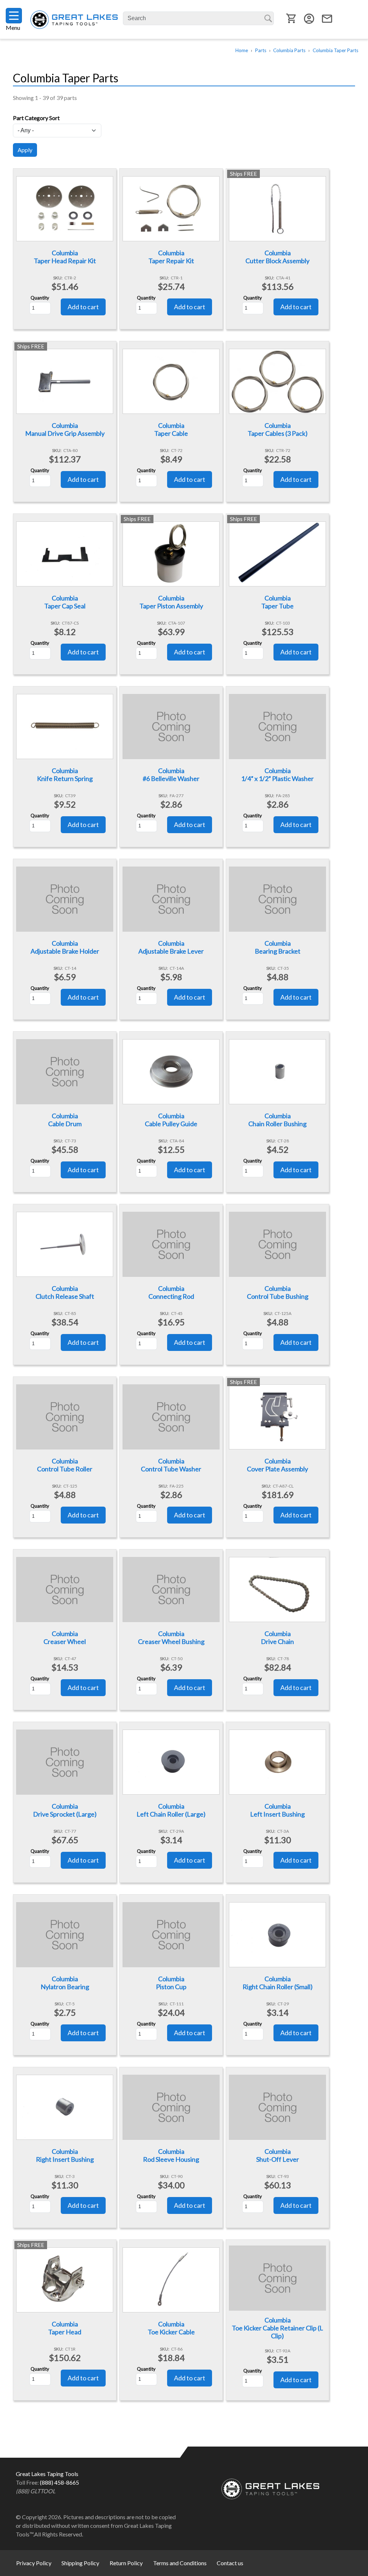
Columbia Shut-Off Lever (278, 2155)
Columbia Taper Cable (171, 429)
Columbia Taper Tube (277, 602)
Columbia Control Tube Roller (65, 1465)
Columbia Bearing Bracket (278, 947)
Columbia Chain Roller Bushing (277, 1120)
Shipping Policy (80, 2563)
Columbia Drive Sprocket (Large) (65, 1810)
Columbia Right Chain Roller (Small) (278, 1983)
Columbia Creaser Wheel (65, 1638)
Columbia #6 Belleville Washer (171, 775)
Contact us (230, 2563)
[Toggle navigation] (14, 16)
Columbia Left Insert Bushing (277, 1810)
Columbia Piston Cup (171, 1983)
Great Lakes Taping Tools (74, 20)
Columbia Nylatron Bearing (65, 1983)
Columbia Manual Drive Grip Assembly (65, 429)
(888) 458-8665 (59, 2482)
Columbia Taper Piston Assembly (171, 602)
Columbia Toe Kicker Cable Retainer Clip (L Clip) (277, 2328)
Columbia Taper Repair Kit (171, 257)
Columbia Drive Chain (277, 1638)
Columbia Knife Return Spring (65, 775)
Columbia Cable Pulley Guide (171, 1120)
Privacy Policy (34, 2563)
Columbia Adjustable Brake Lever (171, 947)
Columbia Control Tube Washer (171, 1465)
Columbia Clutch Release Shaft (65, 1292)
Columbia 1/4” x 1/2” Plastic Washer (277, 775)
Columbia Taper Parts (335, 50)
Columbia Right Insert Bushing (65, 2155)
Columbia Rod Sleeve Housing (171, 2155)
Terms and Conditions (180, 2563)
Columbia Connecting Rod (171, 1292)
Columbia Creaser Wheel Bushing (171, 1638)
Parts (261, 50)
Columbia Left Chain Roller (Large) (171, 1810)
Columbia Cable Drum (65, 1120)
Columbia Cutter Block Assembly (277, 257)
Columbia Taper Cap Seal (65, 602)
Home (242, 50)
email (327, 19)
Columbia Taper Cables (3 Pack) (278, 429)
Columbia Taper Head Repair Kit (65, 257)
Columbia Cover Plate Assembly (277, 1465)
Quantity (40, 298)
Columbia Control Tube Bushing (278, 1292)
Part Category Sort (36, 118)
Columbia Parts (289, 50)
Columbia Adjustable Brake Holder (65, 947)
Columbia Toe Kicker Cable (171, 2328)
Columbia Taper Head (65, 2328)
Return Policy (126, 2563)
